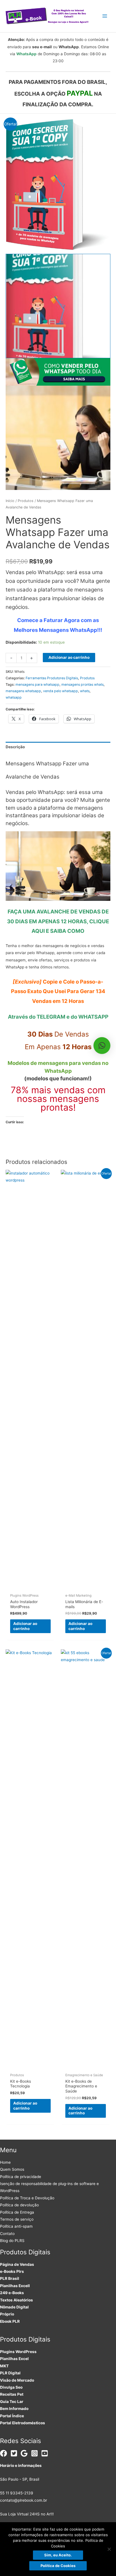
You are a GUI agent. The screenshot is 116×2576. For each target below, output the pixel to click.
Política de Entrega (17, 2212)
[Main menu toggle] (105, 16)
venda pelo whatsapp (61, 691)
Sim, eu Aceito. (58, 2555)
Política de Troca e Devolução (27, 2198)
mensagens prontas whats (82, 684)
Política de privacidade (21, 2177)
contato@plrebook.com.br (24, 2500)
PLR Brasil (10, 2278)
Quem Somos (12, 2169)
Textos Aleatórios (16, 2300)
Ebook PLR (10, 2321)
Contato (7, 2234)
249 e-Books (12, 2293)
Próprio (7, 2314)
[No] (109, 2549)
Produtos (26, 501)
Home (5, 2162)
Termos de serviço (17, 2219)
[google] (25, 2453)
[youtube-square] (46, 2453)
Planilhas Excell (15, 2286)
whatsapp (14, 697)
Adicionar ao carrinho (69, 657)
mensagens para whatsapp (37, 684)
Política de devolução (19, 2205)
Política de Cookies (58, 2566)
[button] (102, 1046)
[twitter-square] (15, 2453)
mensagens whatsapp (23, 691)
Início (10, 501)
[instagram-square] (36, 2453)
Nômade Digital (14, 2307)
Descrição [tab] (15, 747)
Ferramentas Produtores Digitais (52, 678)
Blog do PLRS (12, 2241)
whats (85, 691)
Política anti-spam (16, 2226)
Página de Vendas (17, 2264)
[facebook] (5, 2453)
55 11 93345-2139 (17, 2493)
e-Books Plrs (12, 2271)
